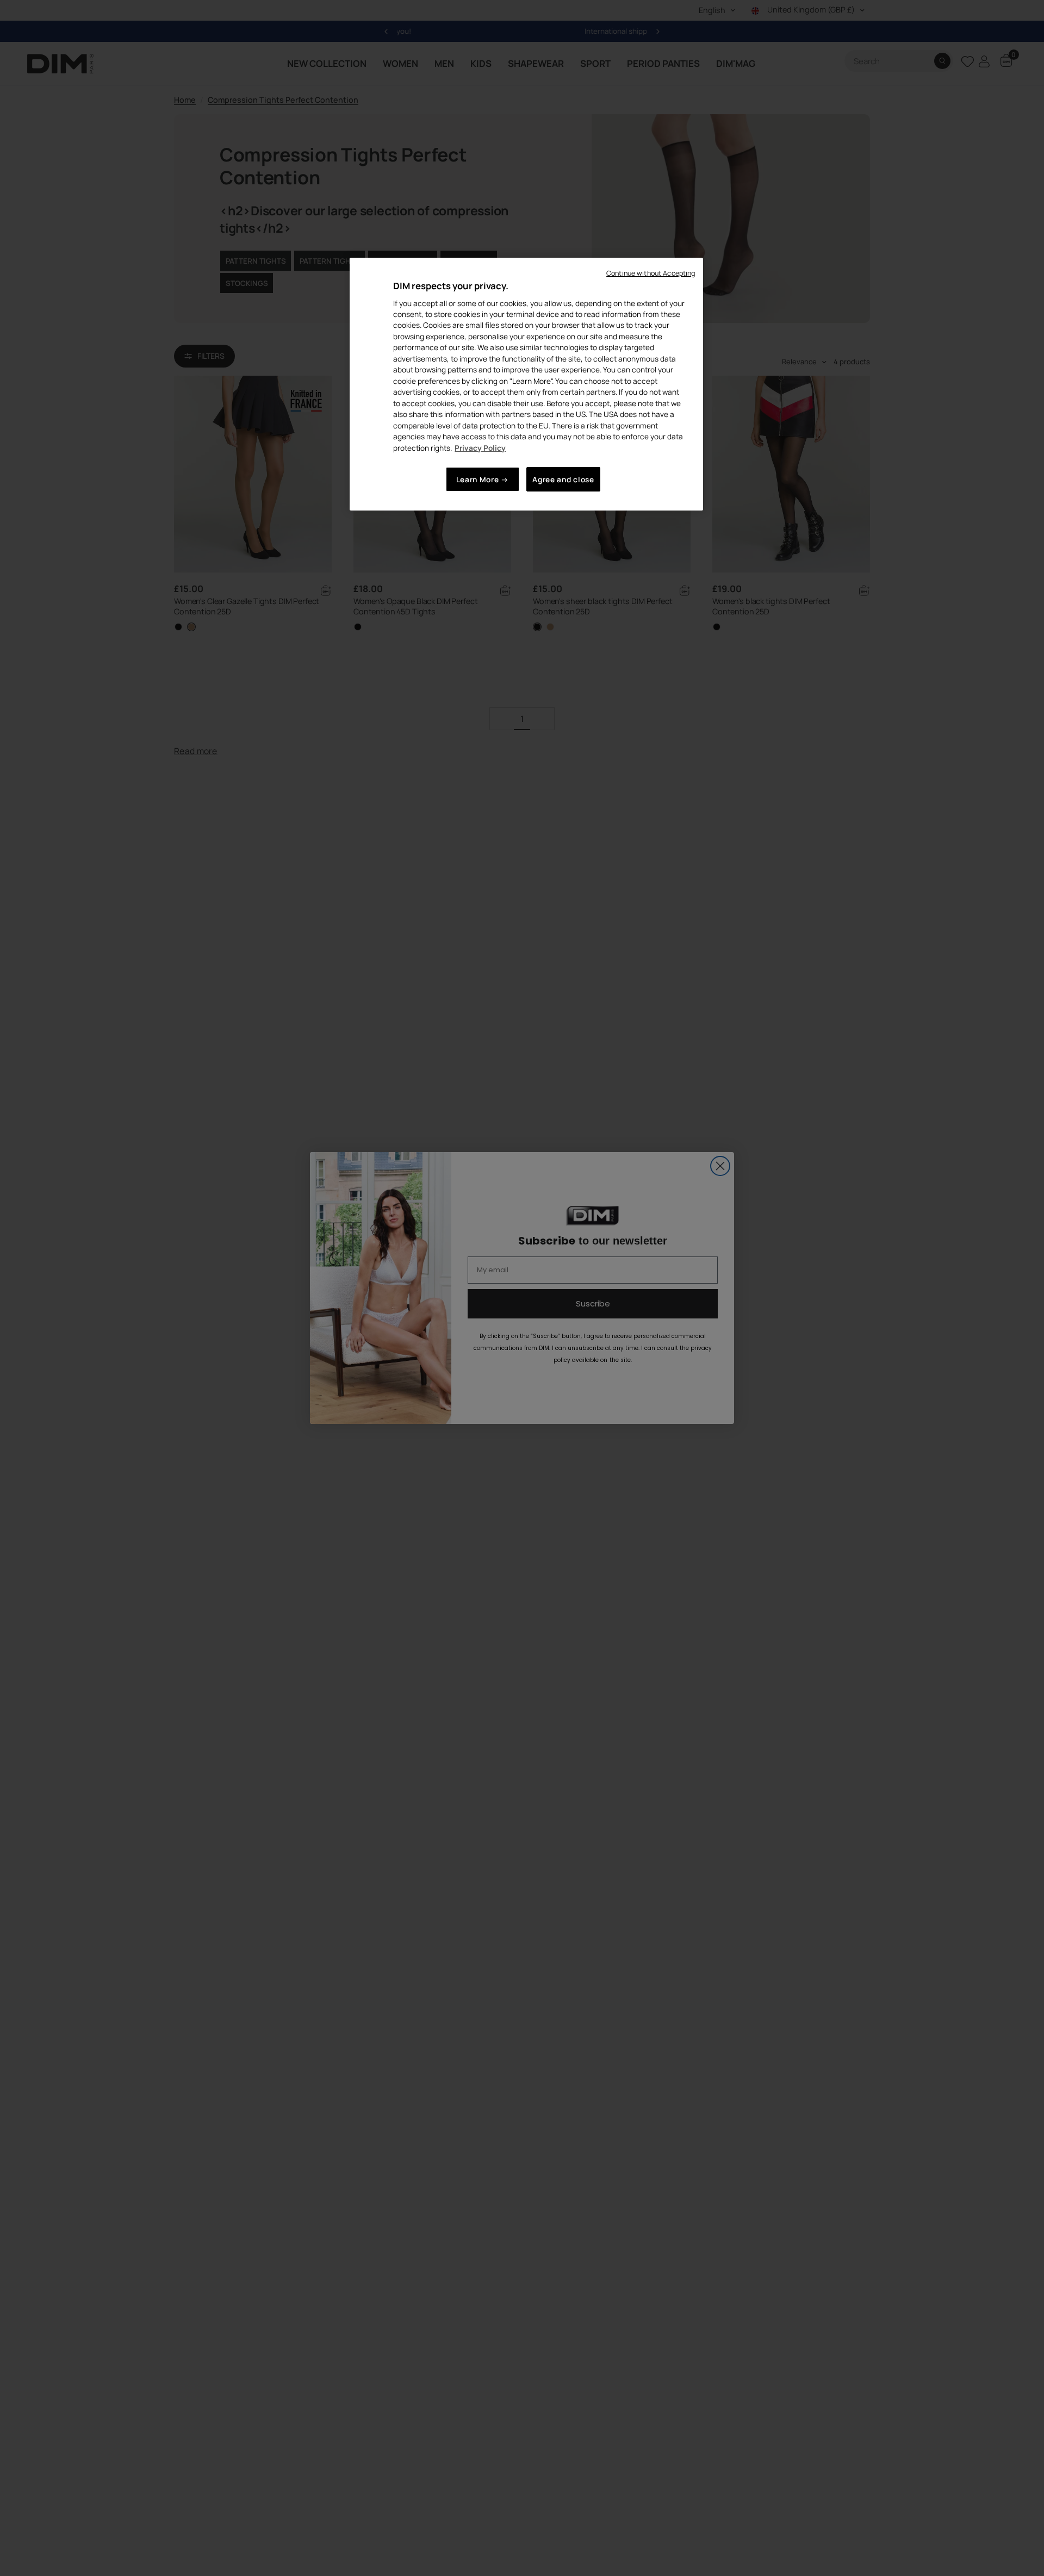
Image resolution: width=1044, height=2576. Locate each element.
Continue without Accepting (651, 273)
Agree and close (563, 479)
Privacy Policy (480, 448)
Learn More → (483, 479)
